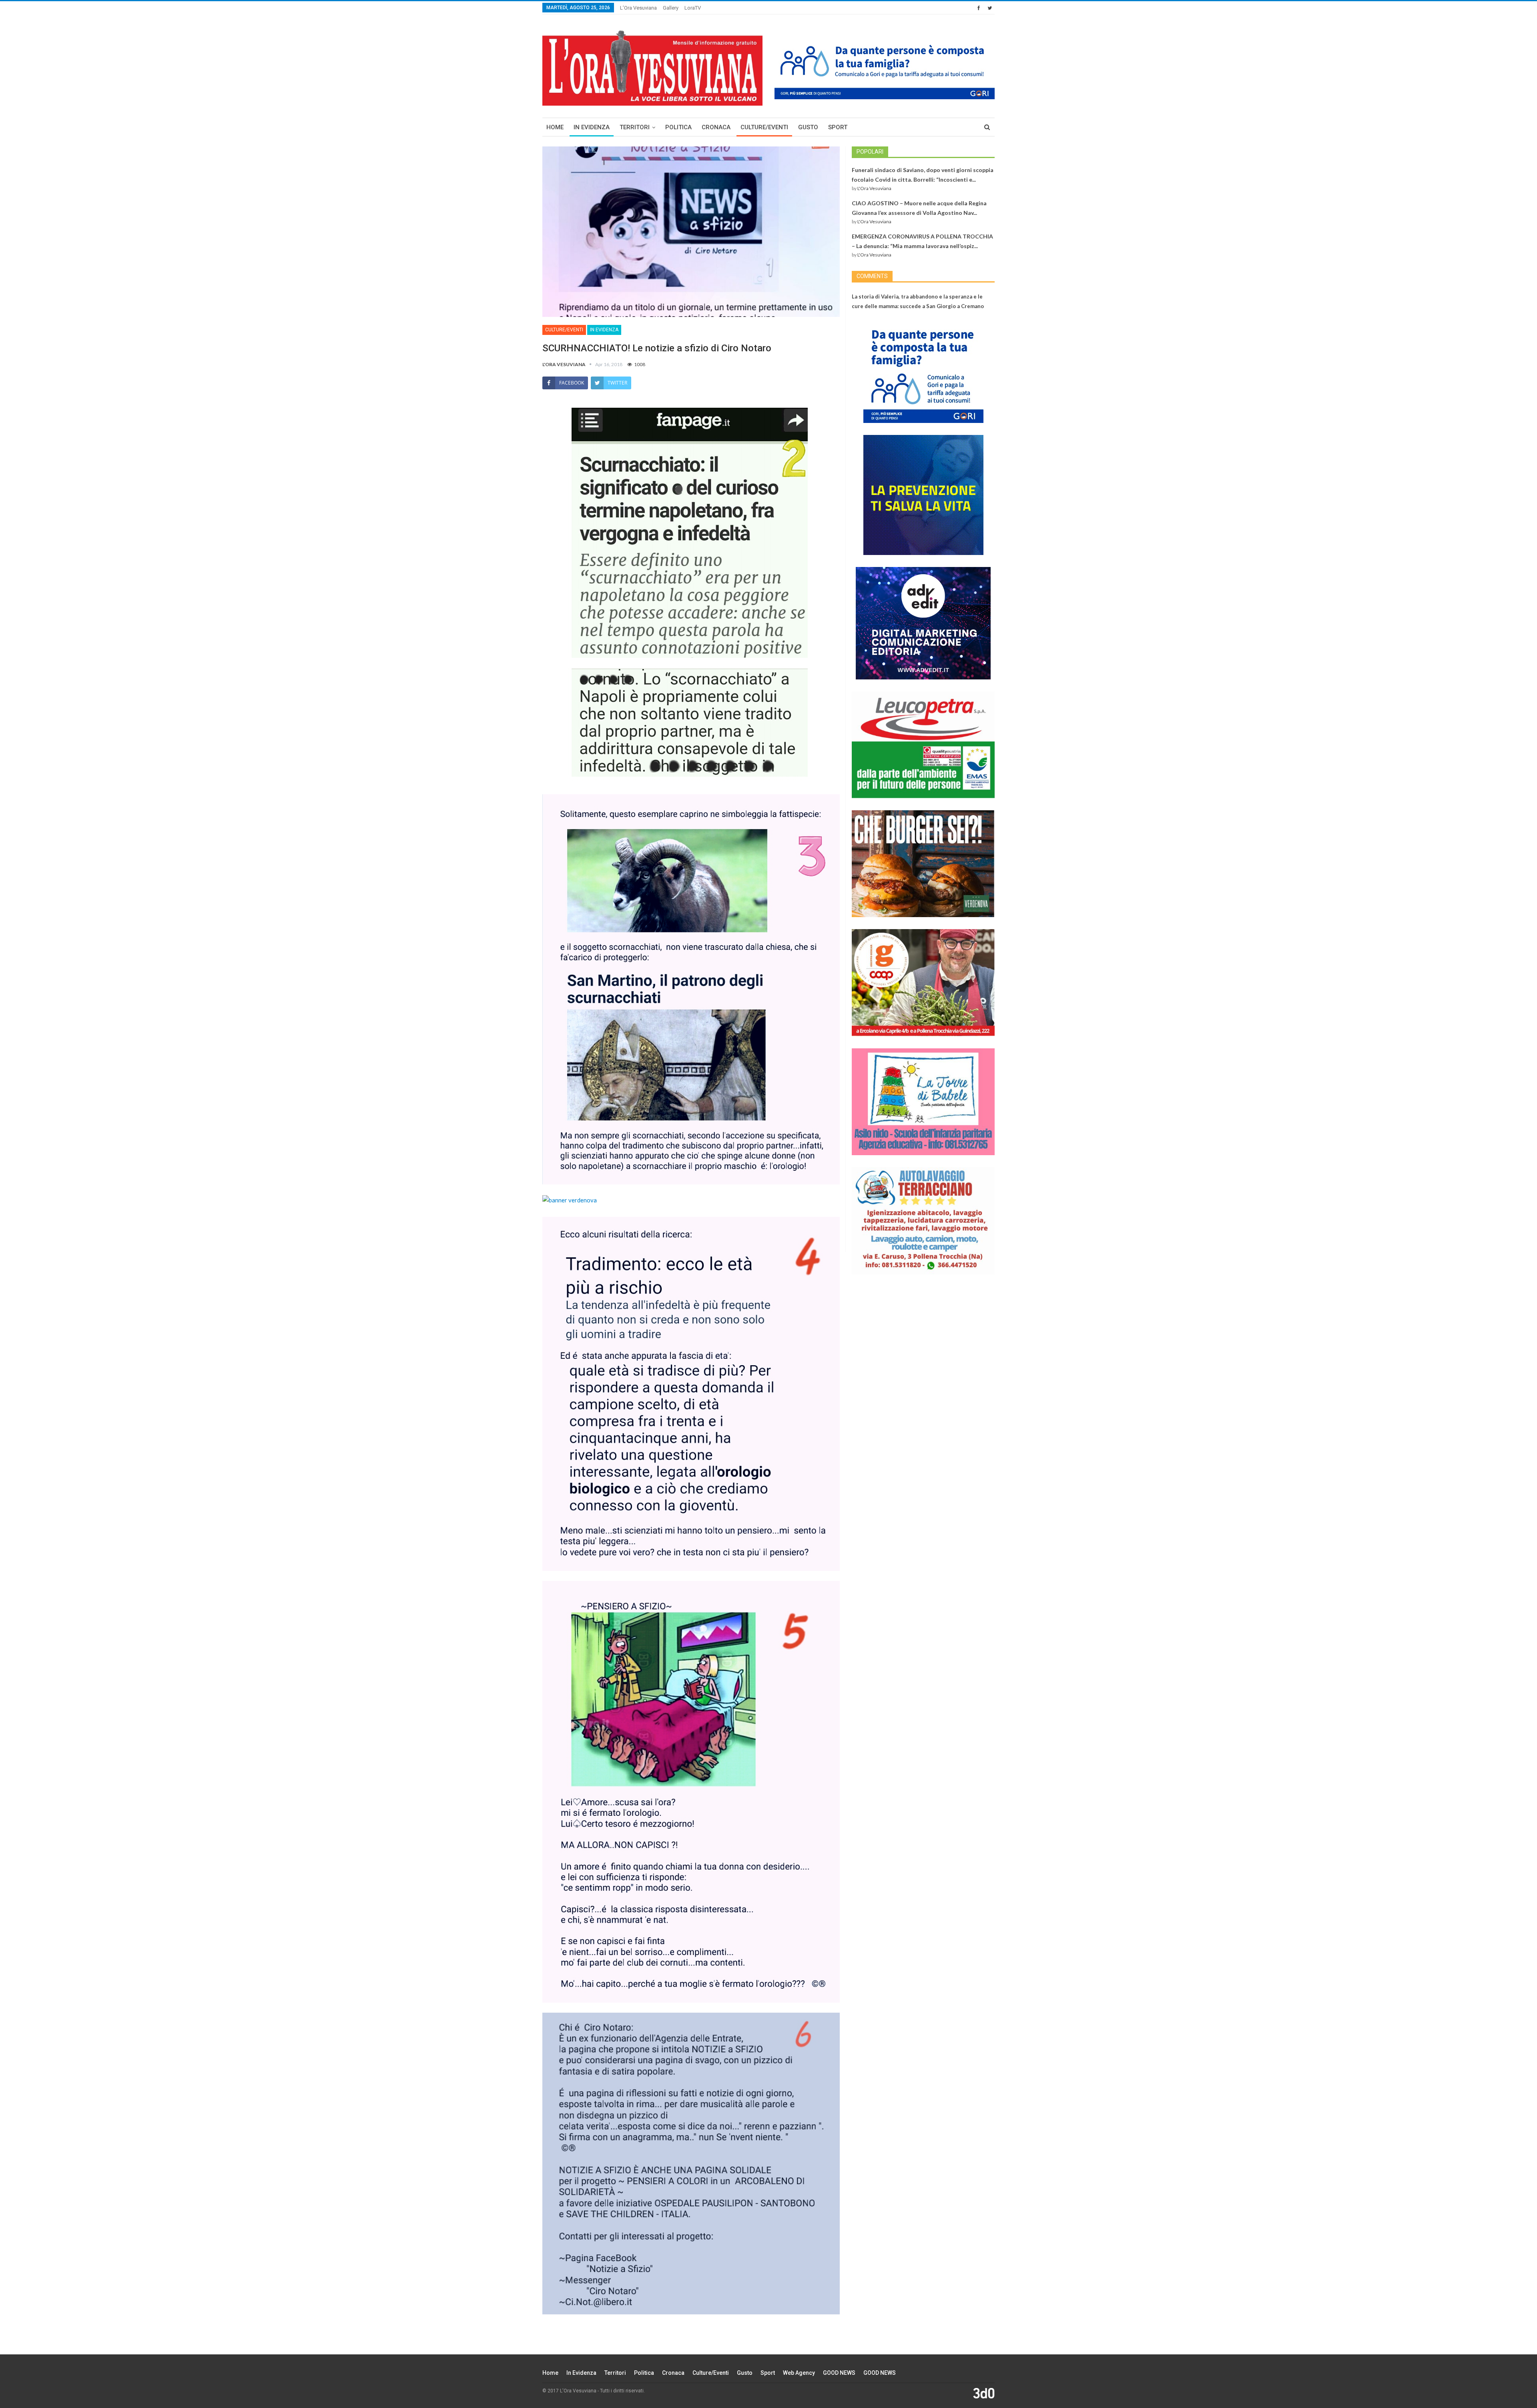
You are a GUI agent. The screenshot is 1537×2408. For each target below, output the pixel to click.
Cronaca (716, 127)
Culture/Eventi (764, 127)
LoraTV (693, 8)
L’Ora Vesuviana (638, 8)
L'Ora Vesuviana (874, 188)
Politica (678, 127)
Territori (635, 127)
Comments (872, 276)
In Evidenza (592, 127)
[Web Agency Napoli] (984, 2393)
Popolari (870, 152)
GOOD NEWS (839, 2373)
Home (555, 127)
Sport (838, 127)
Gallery (671, 8)
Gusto (808, 127)
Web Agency (799, 2373)
